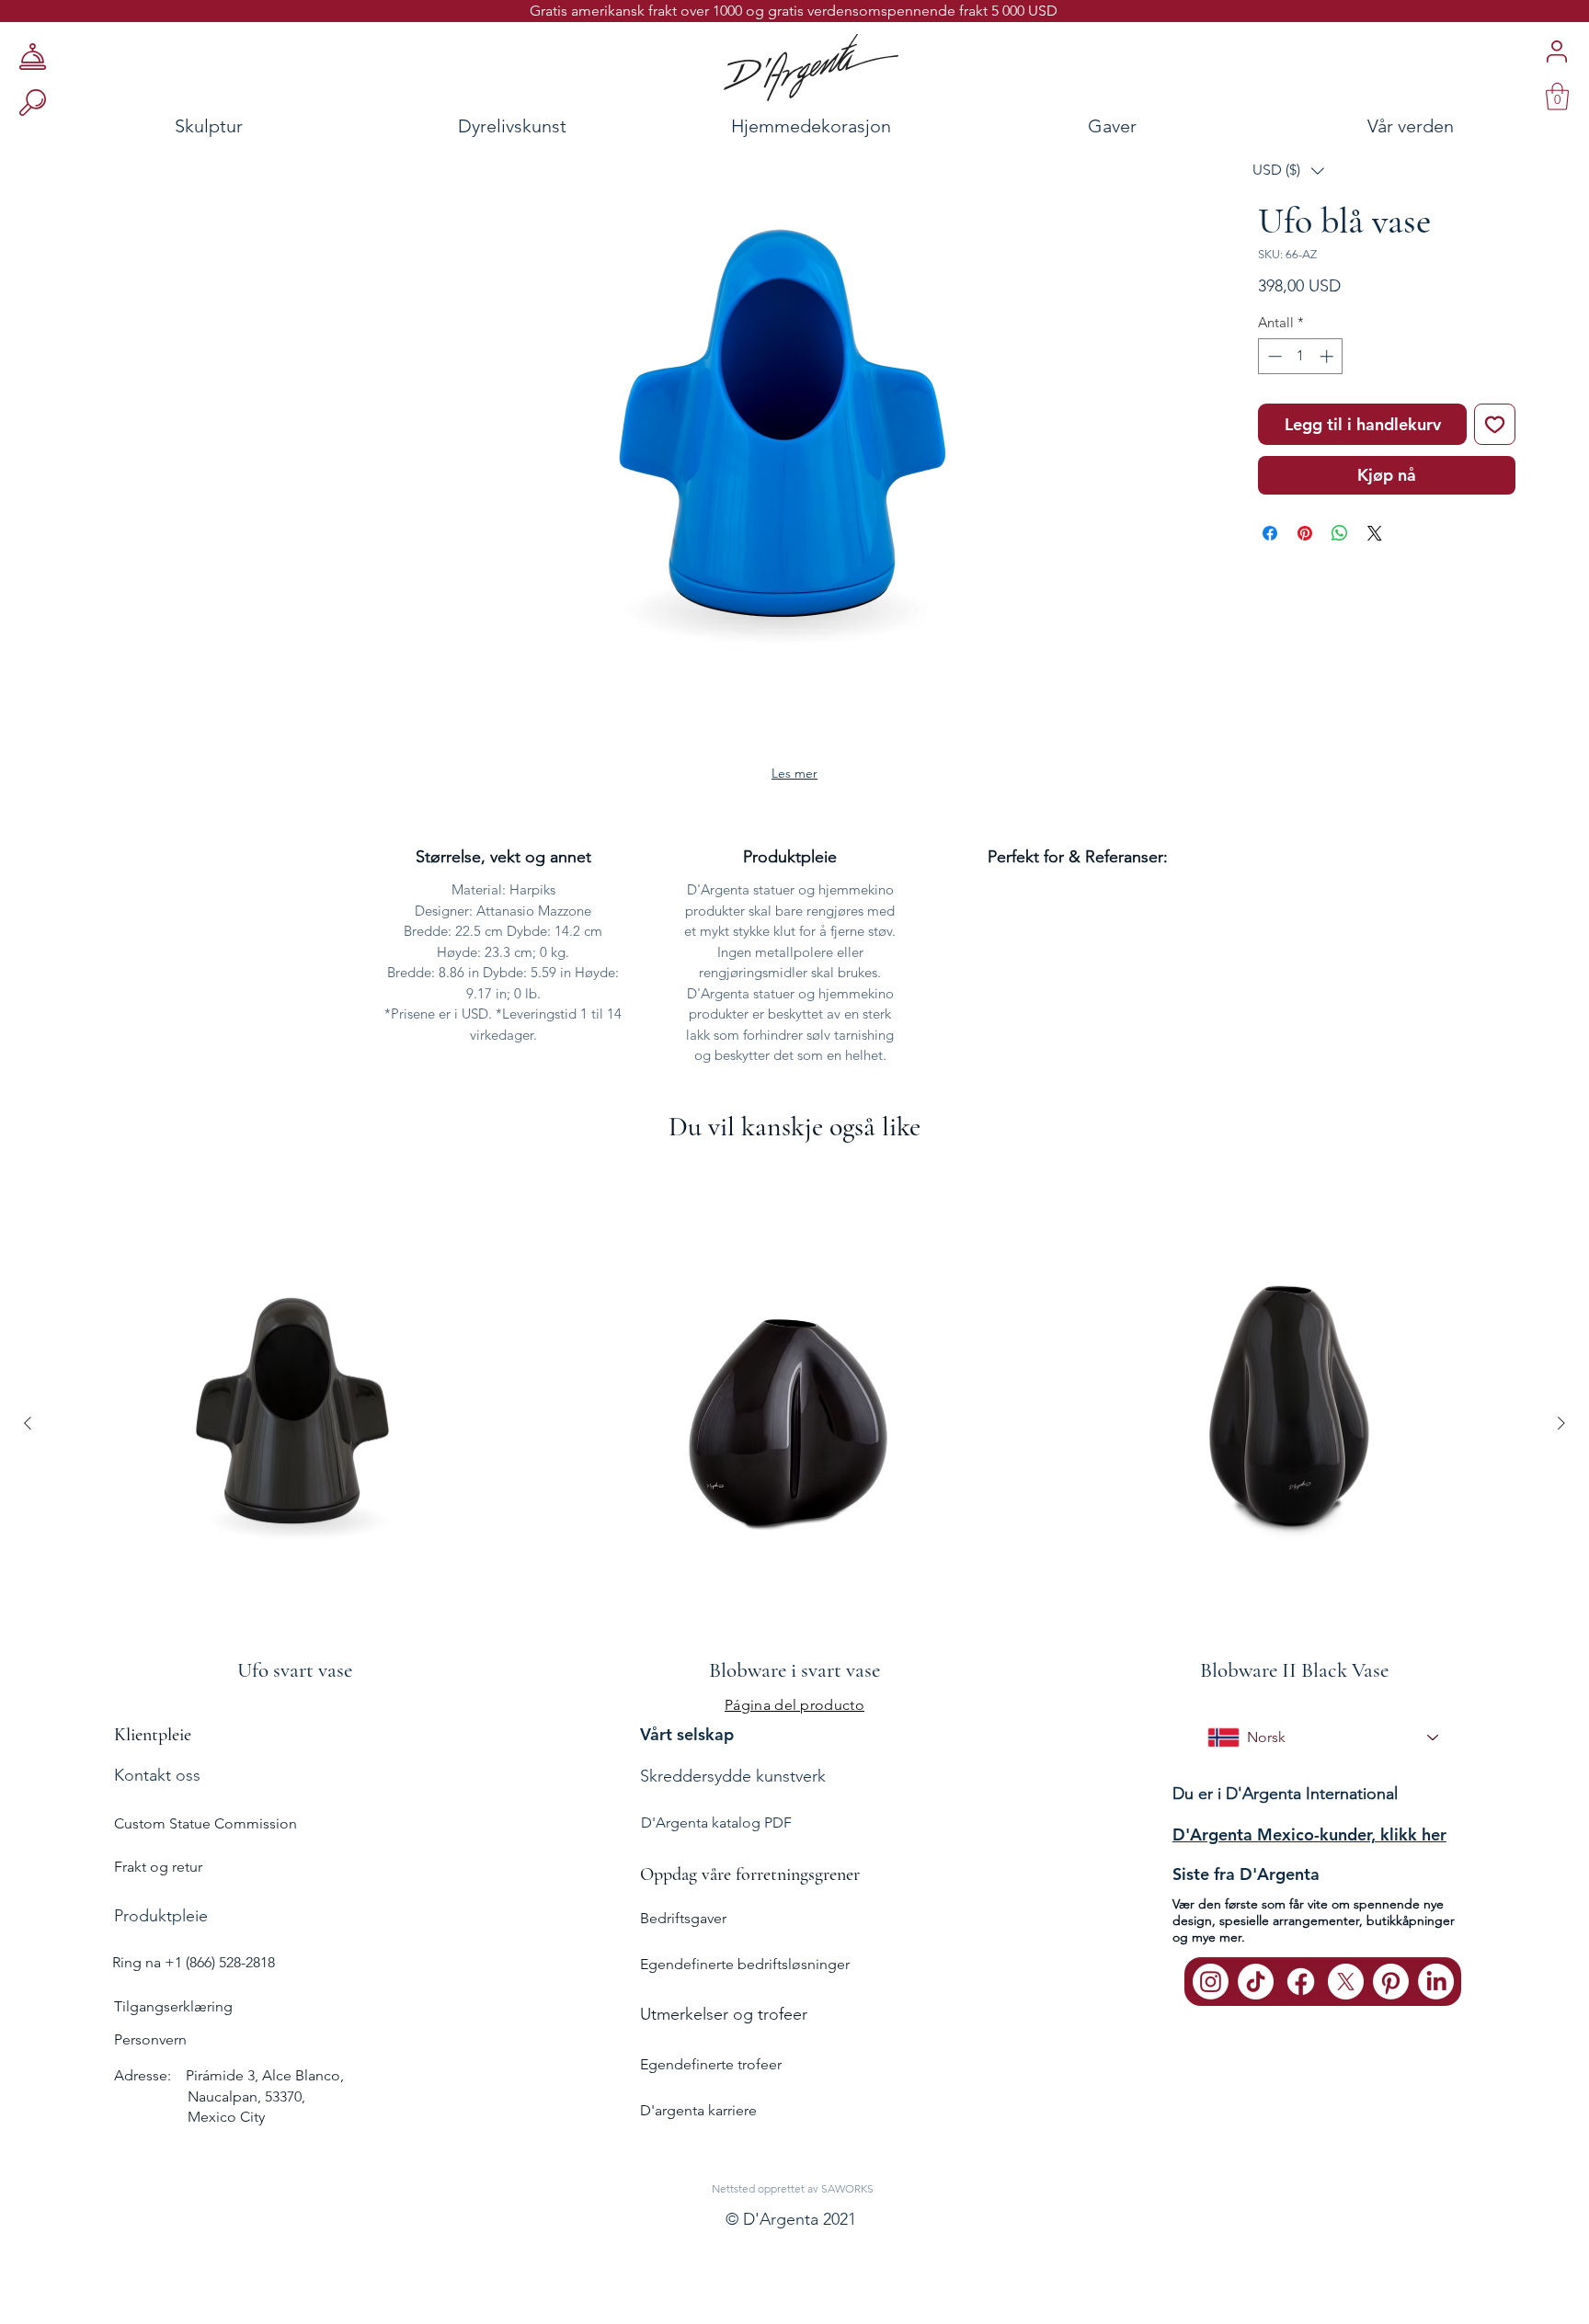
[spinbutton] (1301, 413)
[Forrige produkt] (28, 1437)
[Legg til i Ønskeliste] (1495, 481)
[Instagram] (1211, 1996)
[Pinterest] (1391, 1996)
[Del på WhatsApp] (1340, 590)
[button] (1288, 171)
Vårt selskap (687, 1749)
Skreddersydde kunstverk (733, 1791)
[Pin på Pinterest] (1305, 590)
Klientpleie (153, 1749)
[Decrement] (1273, 413)
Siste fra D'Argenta (1246, 1889)
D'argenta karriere (698, 2125)
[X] (1346, 1996)
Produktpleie (161, 1931)
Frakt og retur (158, 1881)
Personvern (150, 2054)
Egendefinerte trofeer (711, 2078)
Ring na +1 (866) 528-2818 (194, 1977)
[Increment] (1328, 413)
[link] (1557, 97)
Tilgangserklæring (173, 2021)
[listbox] (1288, 171)
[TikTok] (1256, 1996)
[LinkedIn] (1436, 1996)
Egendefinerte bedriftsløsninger (745, 1978)
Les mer (794, 788)
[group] (794, 1436)
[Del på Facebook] (1270, 590)
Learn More (1326, 344)
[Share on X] (1375, 590)
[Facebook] (1301, 1996)
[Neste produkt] (1561, 1437)
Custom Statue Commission (206, 1838)
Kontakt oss (157, 1790)
